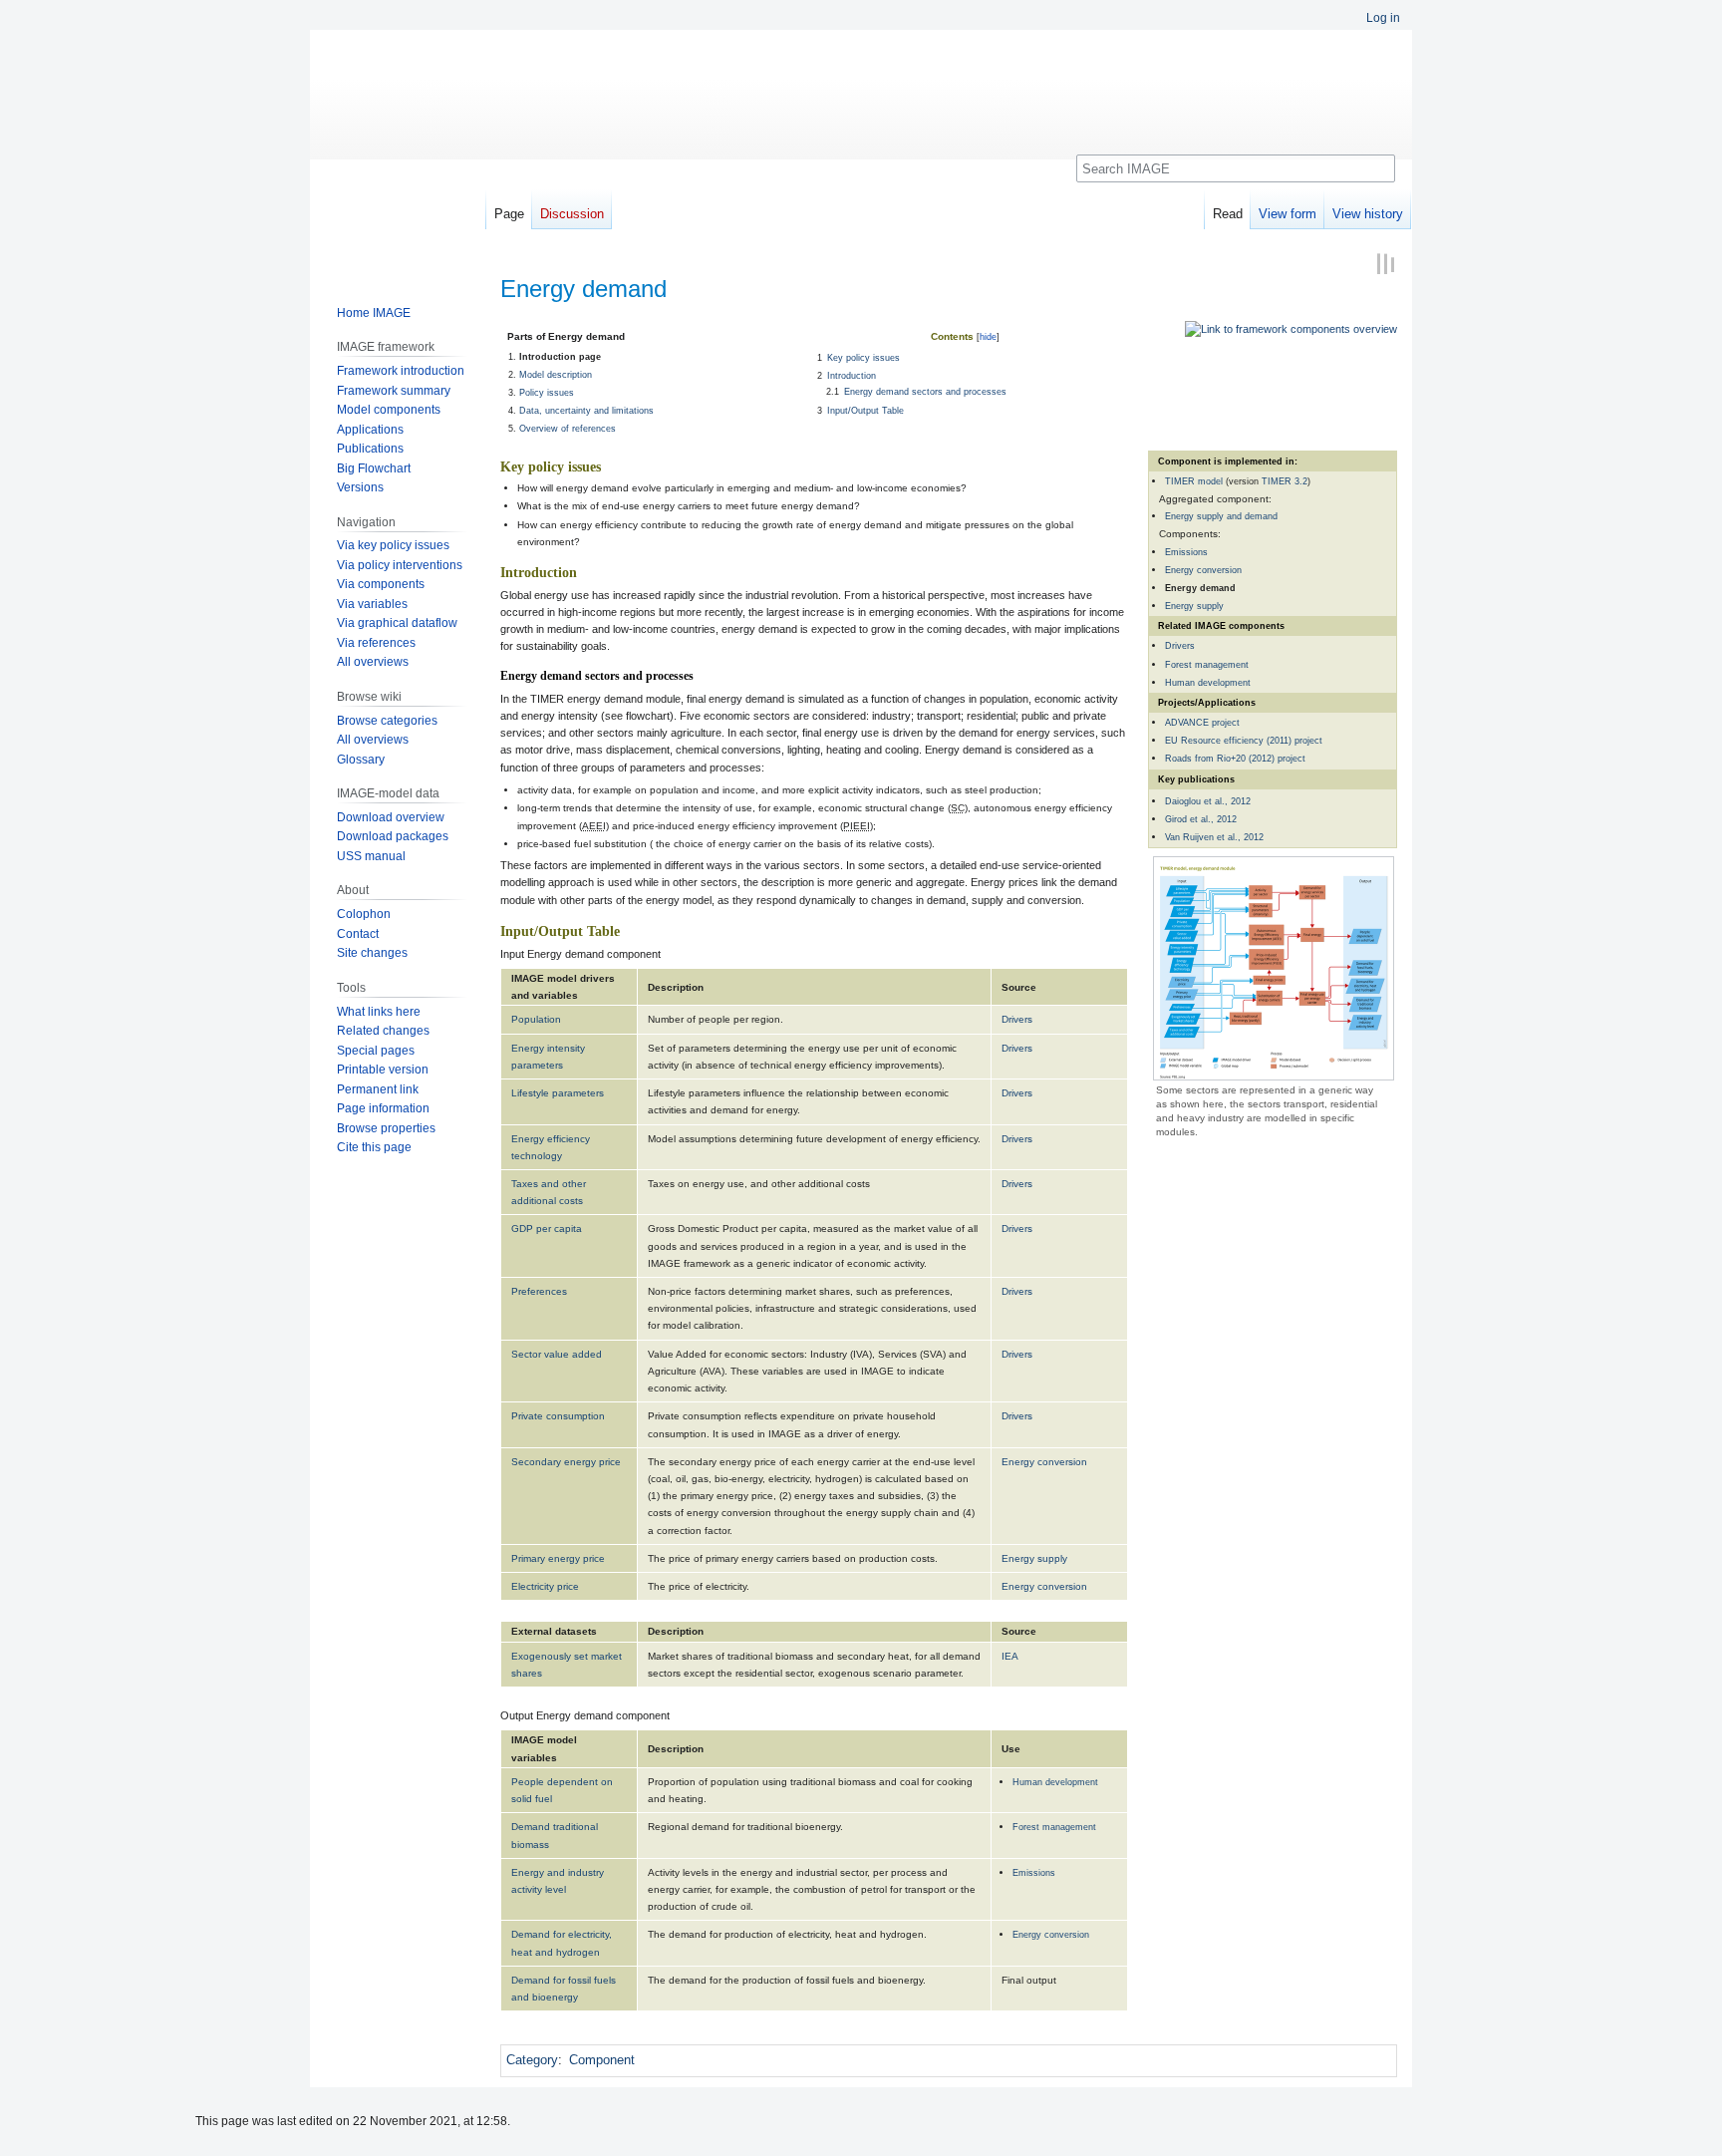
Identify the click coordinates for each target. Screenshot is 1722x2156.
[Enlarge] (1384, 1089)
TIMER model (1194, 481)
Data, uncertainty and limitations (586, 410)
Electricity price (545, 1586)
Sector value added (557, 1354)
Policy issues (547, 392)
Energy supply (1194, 606)
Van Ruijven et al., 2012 (1214, 837)
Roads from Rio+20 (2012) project (1235, 758)
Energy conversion (1203, 570)
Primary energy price (558, 1558)
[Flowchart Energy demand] (1274, 967)
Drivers (1180, 645)
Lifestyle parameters (558, 1093)
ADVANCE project (1202, 722)
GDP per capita (547, 1229)
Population (536, 1019)
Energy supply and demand (1221, 516)
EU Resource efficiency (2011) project (1244, 740)
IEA (1010, 1656)
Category (532, 2060)
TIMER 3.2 (1285, 481)
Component (602, 2060)
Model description (556, 374)
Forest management (1207, 664)
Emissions (1186, 552)
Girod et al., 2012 (1201, 819)
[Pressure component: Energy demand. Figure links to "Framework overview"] (1291, 329)
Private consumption (558, 1416)
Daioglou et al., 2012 (1208, 801)
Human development (1208, 682)
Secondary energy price (566, 1462)
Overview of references (568, 428)
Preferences (539, 1291)
